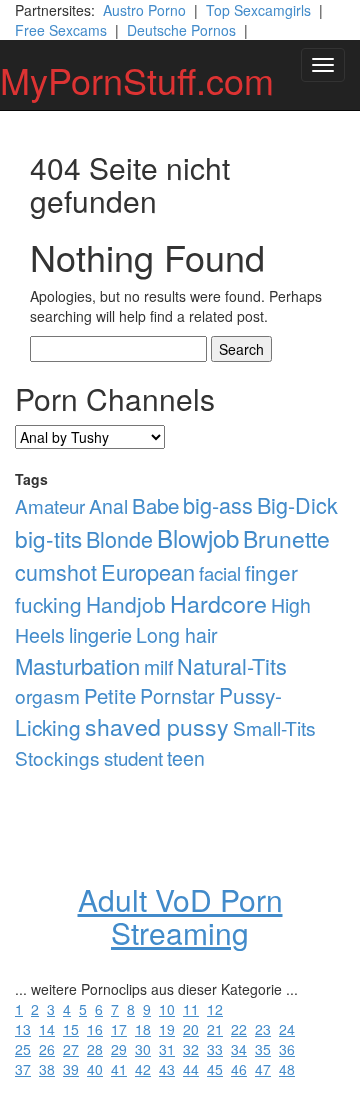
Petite (110, 695)
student (133, 757)
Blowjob (198, 537)
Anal (108, 506)
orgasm (47, 695)
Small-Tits (274, 727)
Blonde (119, 538)
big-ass (218, 504)
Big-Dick (297, 504)
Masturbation (77, 665)
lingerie (100, 634)
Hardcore (218, 603)
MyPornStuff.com (137, 79)
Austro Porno (144, 10)
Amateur (50, 505)
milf (158, 667)
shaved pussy (157, 726)
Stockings (57, 757)
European (148, 571)
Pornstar (177, 695)
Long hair (177, 635)
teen (186, 758)
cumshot (56, 571)
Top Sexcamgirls (258, 10)
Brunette (286, 538)
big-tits (48, 538)
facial (220, 573)
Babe (155, 505)
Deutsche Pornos (181, 30)
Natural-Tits (232, 665)
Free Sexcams (61, 30)
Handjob (126, 604)
